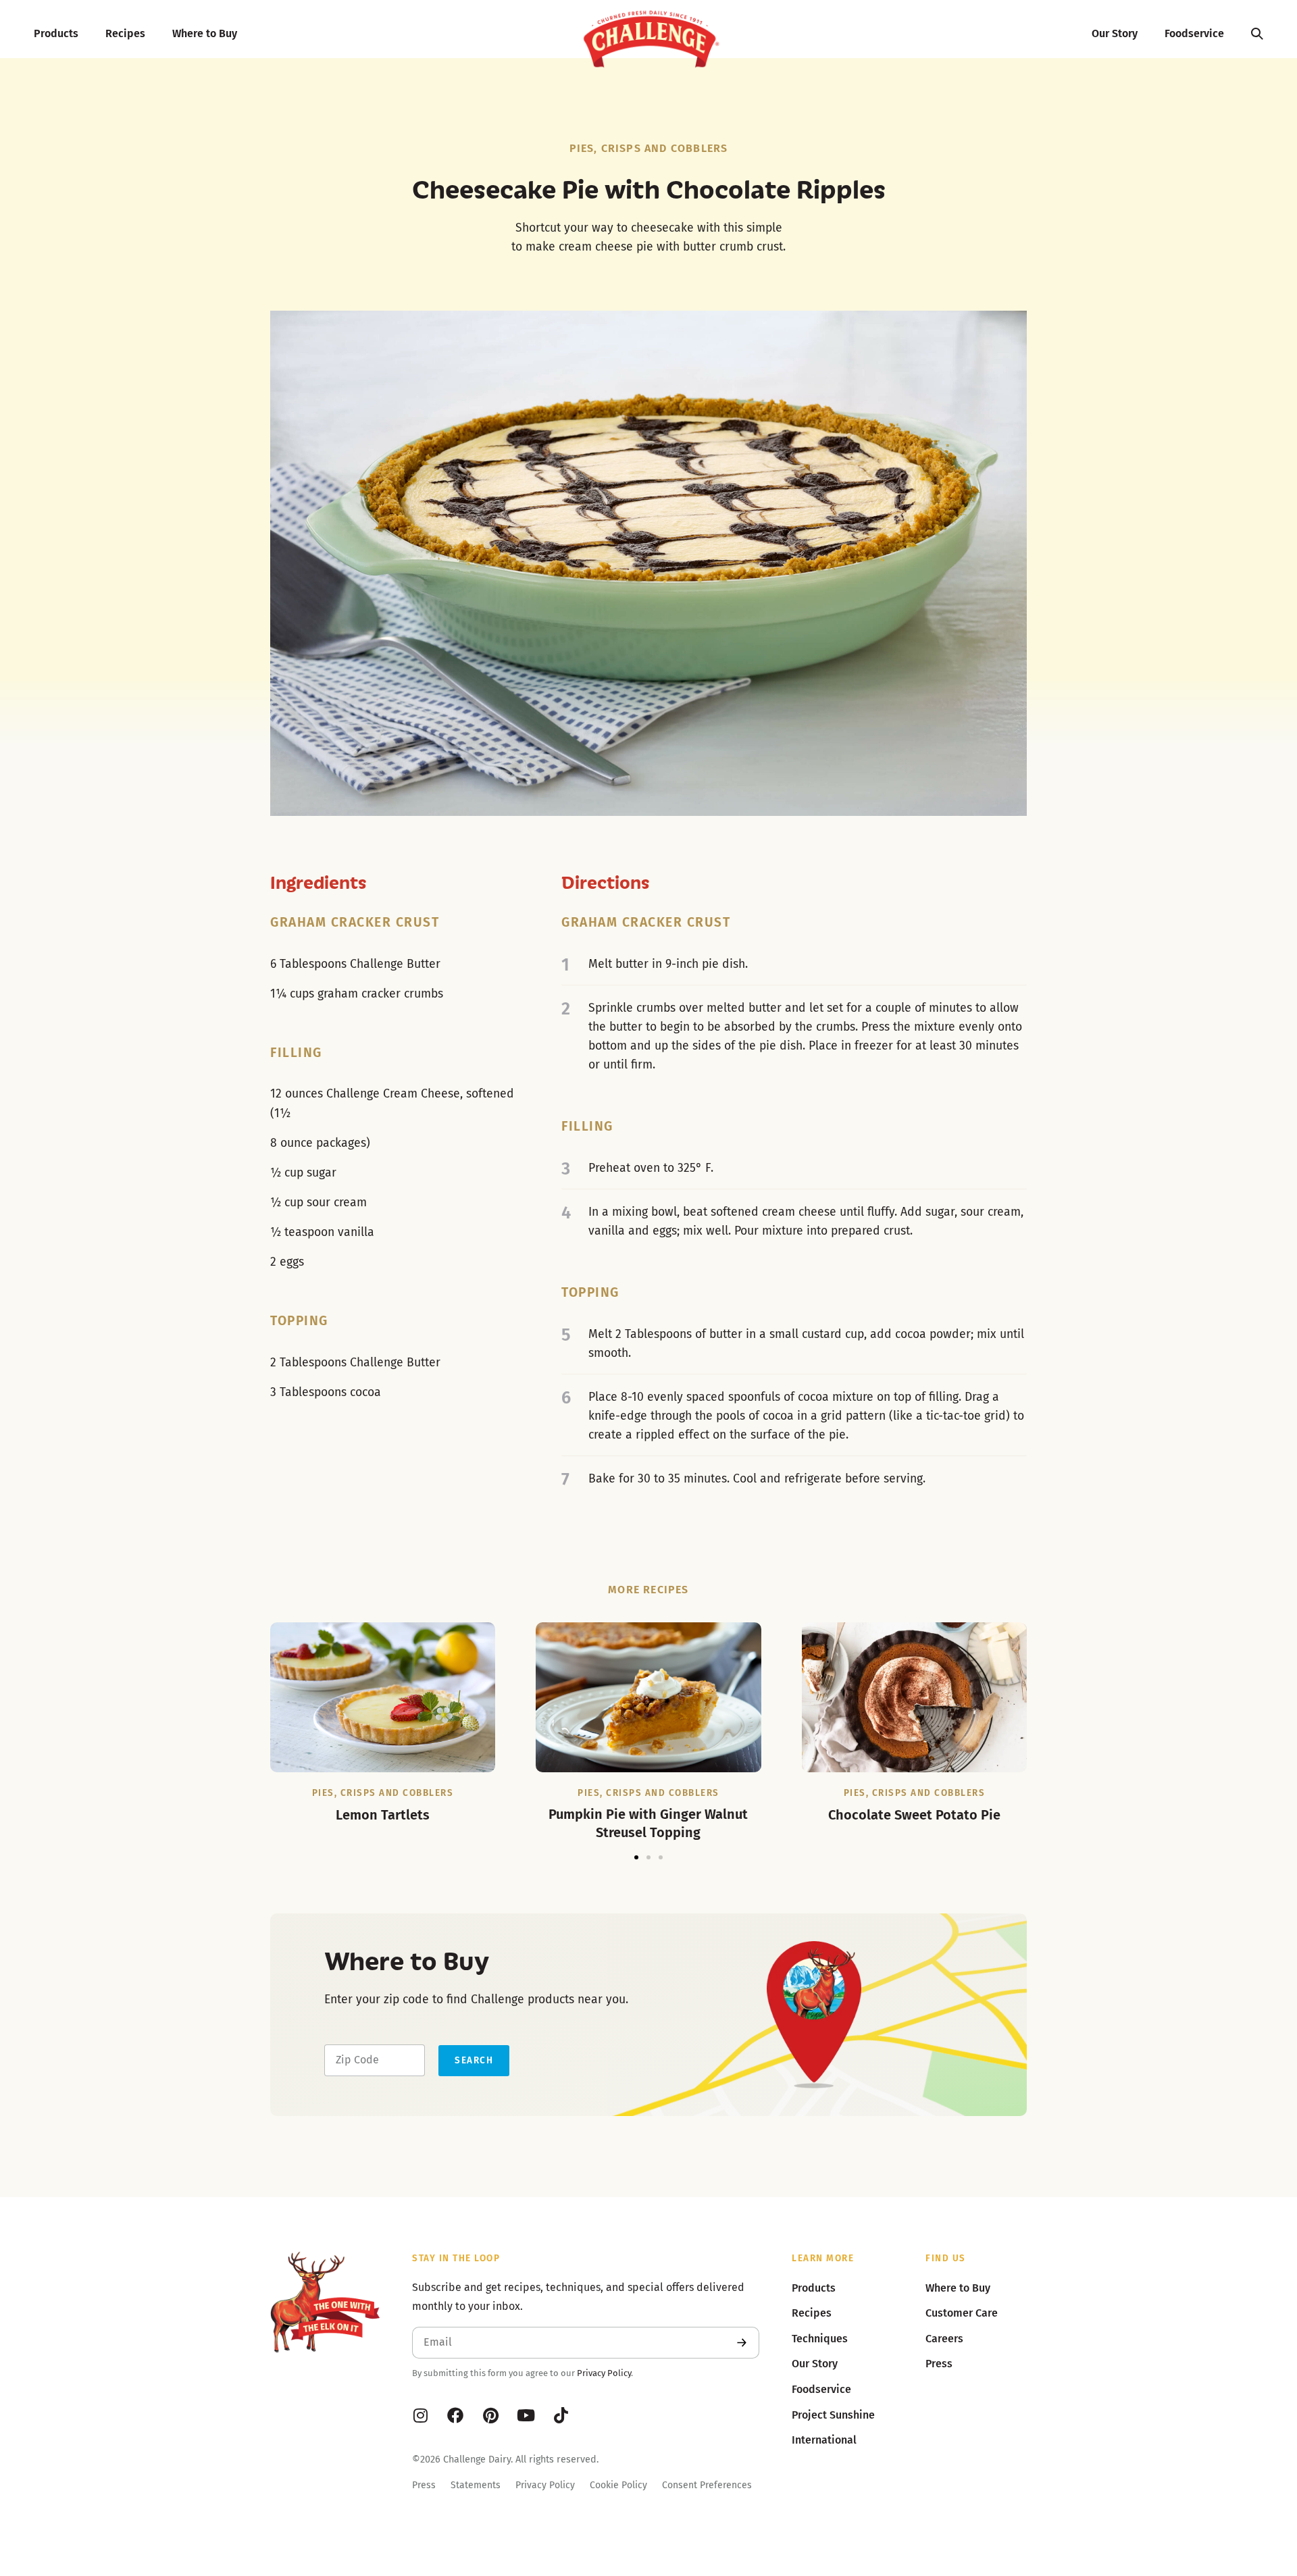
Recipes (125, 33)
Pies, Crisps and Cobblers (649, 148)
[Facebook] (455, 2415)
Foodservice (1194, 33)
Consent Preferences (707, 2485)
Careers (944, 2339)
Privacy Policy (604, 2373)
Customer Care (962, 2313)
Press (424, 2485)
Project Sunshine (833, 2415)
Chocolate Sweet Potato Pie (914, 1815)
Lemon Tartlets (383, 1815)
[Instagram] (420, 2415)
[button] (636, 1857)
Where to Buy (205, 33)
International (824, 2440)
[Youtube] (526, 2415)
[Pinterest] (490, 2415)
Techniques (820, 2339)
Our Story (1115, 33)
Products (56, 33)
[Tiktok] (561, 2415)
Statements (476, 2485)
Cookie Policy (618, 2485)
